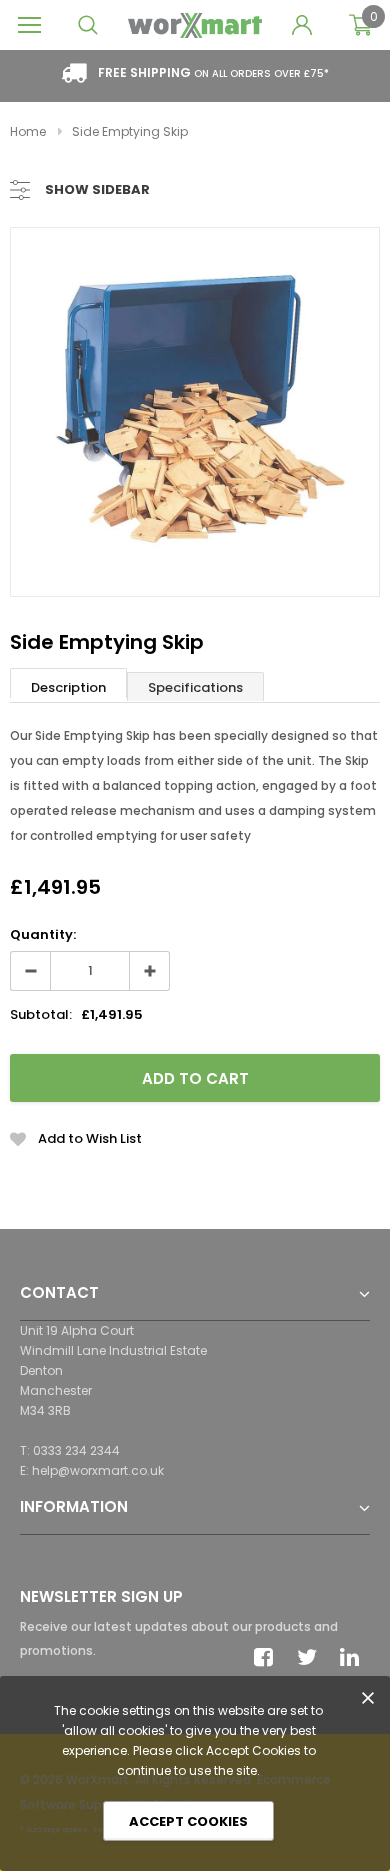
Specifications (195, 687)
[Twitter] (312, 1657)
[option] (195, 412)
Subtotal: (41, 1014)
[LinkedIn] (355, 1657)
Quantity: (43, 934)
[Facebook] (269, 1657)
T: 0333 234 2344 (70, 1450)
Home (28, 131)
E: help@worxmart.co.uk (92, 1470)
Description (68, 687)
